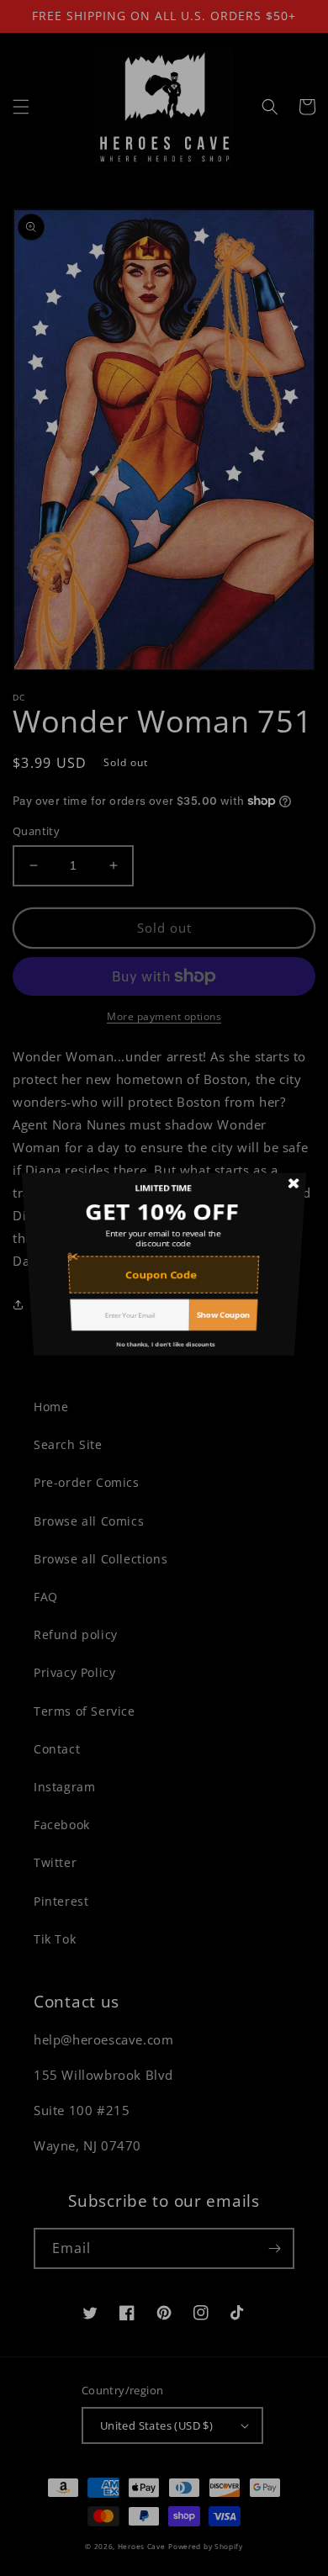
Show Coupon (229, 1344)
